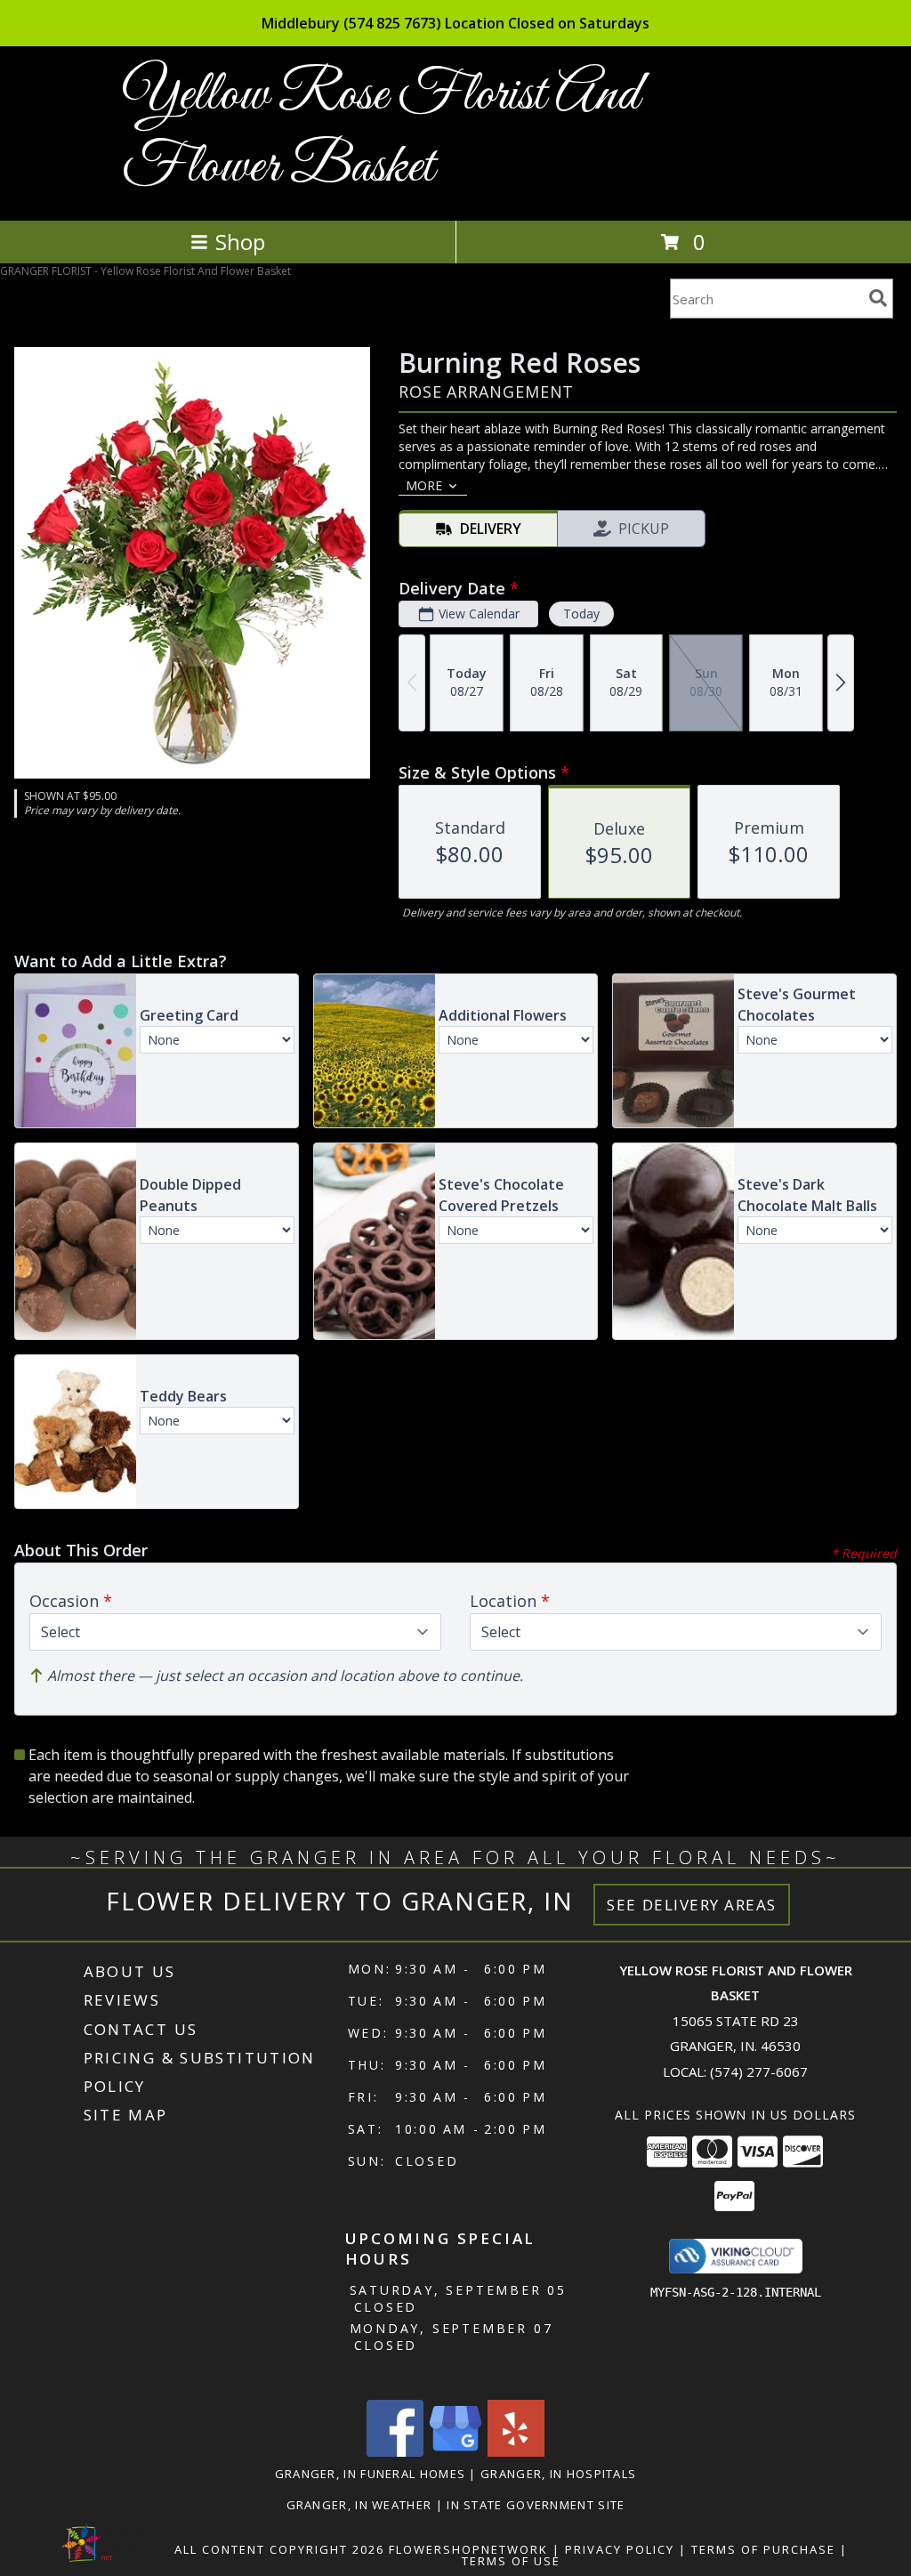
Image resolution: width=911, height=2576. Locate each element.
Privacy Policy (620, 2549)
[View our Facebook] (395, 2452)
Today (581, 614)
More (424, 485)
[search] (878, 298)
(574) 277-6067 (759, 2071)
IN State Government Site (536, 2505)
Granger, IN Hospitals (558, 2474)
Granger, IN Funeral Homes (371, 2474)
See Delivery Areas (692, 1905)
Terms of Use (511, 2561)
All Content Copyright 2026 (279, 2549)
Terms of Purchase (763, 2549)
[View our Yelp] (516, 2452)
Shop (240, 242)
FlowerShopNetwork (468, 2549)
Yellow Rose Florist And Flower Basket (381, 132)
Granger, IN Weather (359, 2505)
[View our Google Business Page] (455, 2452)
